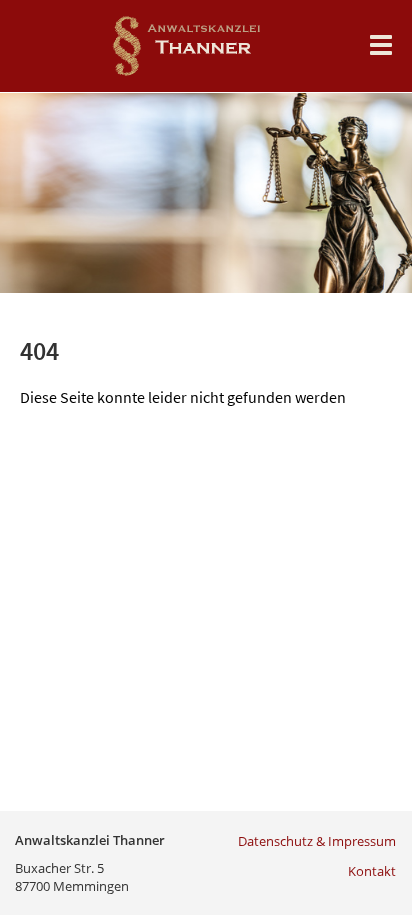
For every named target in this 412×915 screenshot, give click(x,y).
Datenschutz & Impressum (317, 841)
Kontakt (372, 871)
